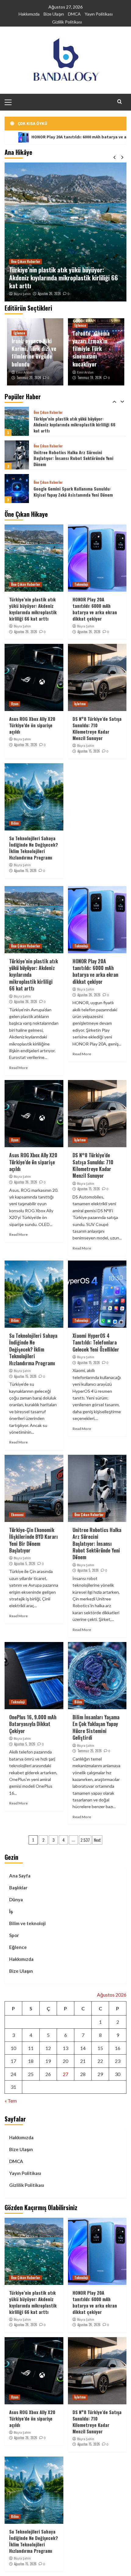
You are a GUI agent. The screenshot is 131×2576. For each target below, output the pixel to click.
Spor (14, 1935)
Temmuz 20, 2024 (29, 378)
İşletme (80, 704)
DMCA (74, 14)
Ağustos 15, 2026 (89, 751)
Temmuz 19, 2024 (89, 378)
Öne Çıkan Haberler (26, 261)
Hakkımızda (29, 14)
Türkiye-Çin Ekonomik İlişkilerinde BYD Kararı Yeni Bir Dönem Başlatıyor (34, 1540)
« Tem (11, 2101)
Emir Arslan (24, 372)
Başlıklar (18, 1888)
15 (100, 2048)
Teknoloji (81, 584)
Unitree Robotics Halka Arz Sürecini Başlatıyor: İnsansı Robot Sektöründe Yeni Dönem (73, 425)
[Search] (120, 102)
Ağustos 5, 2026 (25, 1563)
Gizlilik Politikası (67, 22)
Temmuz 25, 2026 (90, 1751)
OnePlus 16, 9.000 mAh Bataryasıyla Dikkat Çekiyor (33, 1724)
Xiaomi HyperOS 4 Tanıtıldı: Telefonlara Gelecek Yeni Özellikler (96, 1343)
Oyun (15, 704)
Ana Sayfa (20, 1876)
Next (97, 1840)
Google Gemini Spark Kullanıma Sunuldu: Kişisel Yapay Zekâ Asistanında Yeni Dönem (73, 458)
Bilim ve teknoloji (27, 1923)
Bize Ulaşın (54, 14)
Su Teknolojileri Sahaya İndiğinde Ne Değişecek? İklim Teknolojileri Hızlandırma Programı (34, 848)
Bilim (15, 823)
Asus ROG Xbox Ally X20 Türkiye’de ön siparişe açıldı (32, 725)
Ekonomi (17, 1515)
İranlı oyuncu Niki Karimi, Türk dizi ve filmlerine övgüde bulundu (34, 352)
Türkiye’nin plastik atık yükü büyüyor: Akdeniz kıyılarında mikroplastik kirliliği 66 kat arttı (64, 278)
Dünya (16, 1899)
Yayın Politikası (99, 14)
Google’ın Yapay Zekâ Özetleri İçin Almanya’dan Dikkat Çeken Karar (65, 492)
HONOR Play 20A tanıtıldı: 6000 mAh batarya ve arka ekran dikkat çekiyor (95, 609)
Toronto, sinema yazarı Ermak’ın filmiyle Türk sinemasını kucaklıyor (91, 349)
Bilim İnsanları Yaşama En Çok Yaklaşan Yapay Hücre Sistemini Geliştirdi (96, 1727)
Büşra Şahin (22, 294)
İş (11, 1911)
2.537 (85, 1840)
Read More (18, 1068)
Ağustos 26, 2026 (49, 294)
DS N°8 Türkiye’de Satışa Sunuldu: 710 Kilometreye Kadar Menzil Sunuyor (97, 728)
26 (48, 2074)
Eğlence (19, 333)
